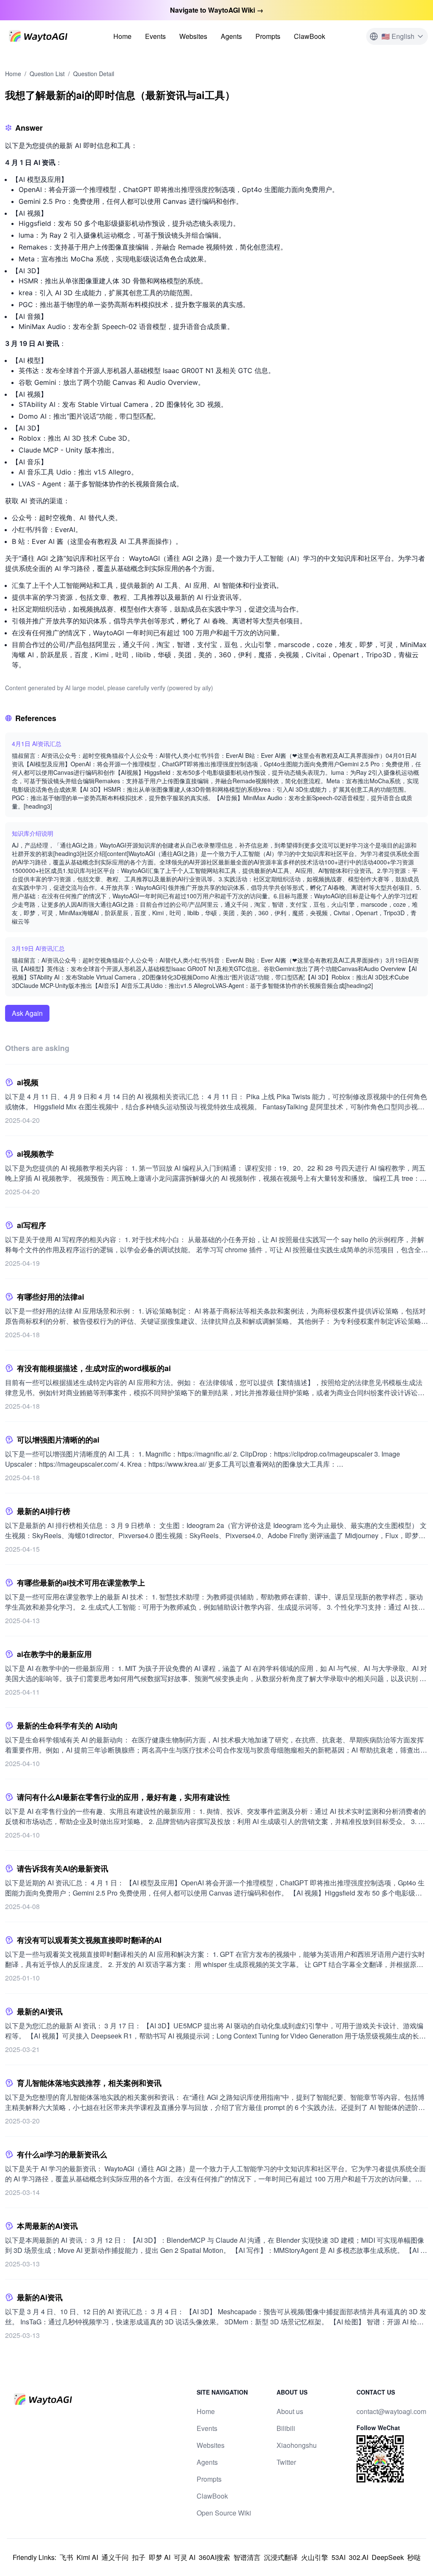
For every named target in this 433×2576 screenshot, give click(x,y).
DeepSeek (388, 2557)
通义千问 (115, 2557)
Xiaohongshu (297, 2445)
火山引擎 (315, 2557)
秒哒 (414, 2557)
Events (155, 36)
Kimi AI (87, 2557)
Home (122, 36)
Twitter (286, 2462)
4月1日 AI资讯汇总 (37, 743)
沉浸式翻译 (281, 2557)
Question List (47, 74)
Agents (231, 36)
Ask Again (27, 1013)
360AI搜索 (214, 2557)
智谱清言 (247, 2557)
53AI (338, 2557)
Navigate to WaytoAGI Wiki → (217, 10)
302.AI (359, 2557)
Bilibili (286, 2428)
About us (290, 2411)
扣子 (139, 2557)
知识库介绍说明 (33, 833)
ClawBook (310, 36)
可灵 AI (185, 2557)
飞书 (66, 2557)
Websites (193, 36)
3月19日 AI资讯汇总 (38, 948)
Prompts (268, 36)
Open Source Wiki (224, 2513)
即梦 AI (160, 2557)
